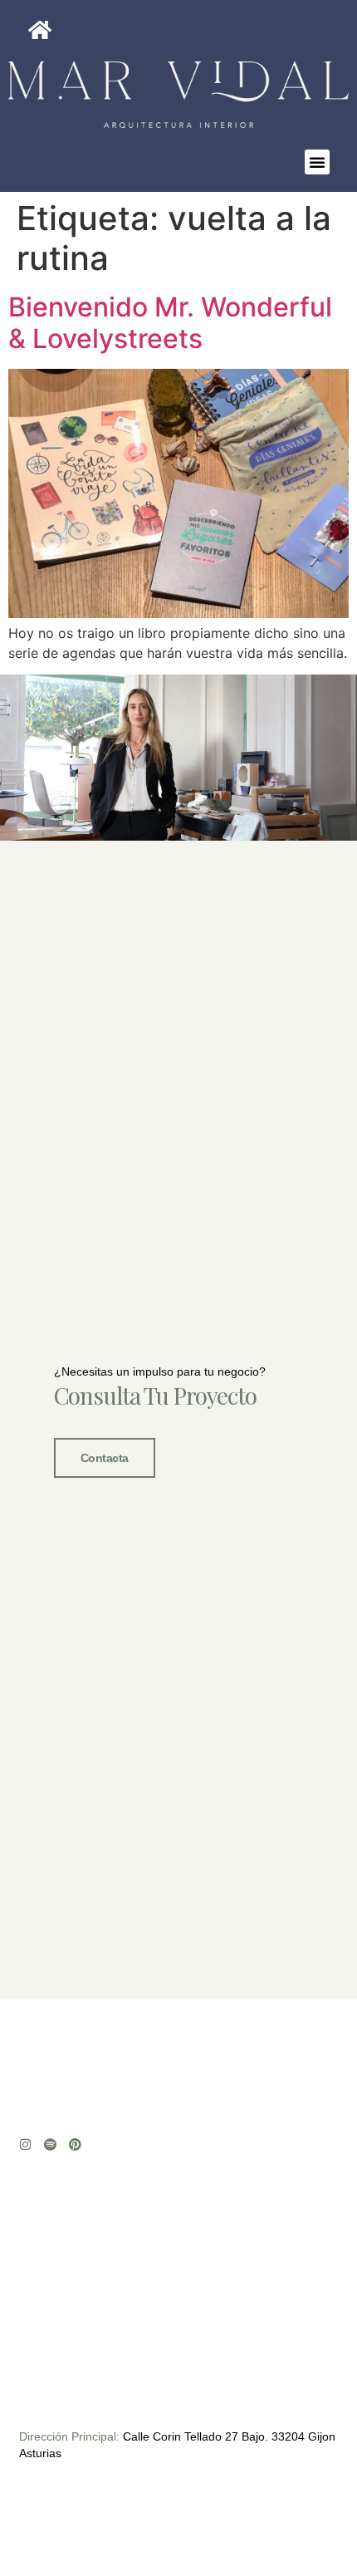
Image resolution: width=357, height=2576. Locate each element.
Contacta (105, 1458)
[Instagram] (25, 2144)
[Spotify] (50, 2144)
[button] (317, 162)
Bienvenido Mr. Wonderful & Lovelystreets (170, 323)
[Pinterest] (75, 2144)
